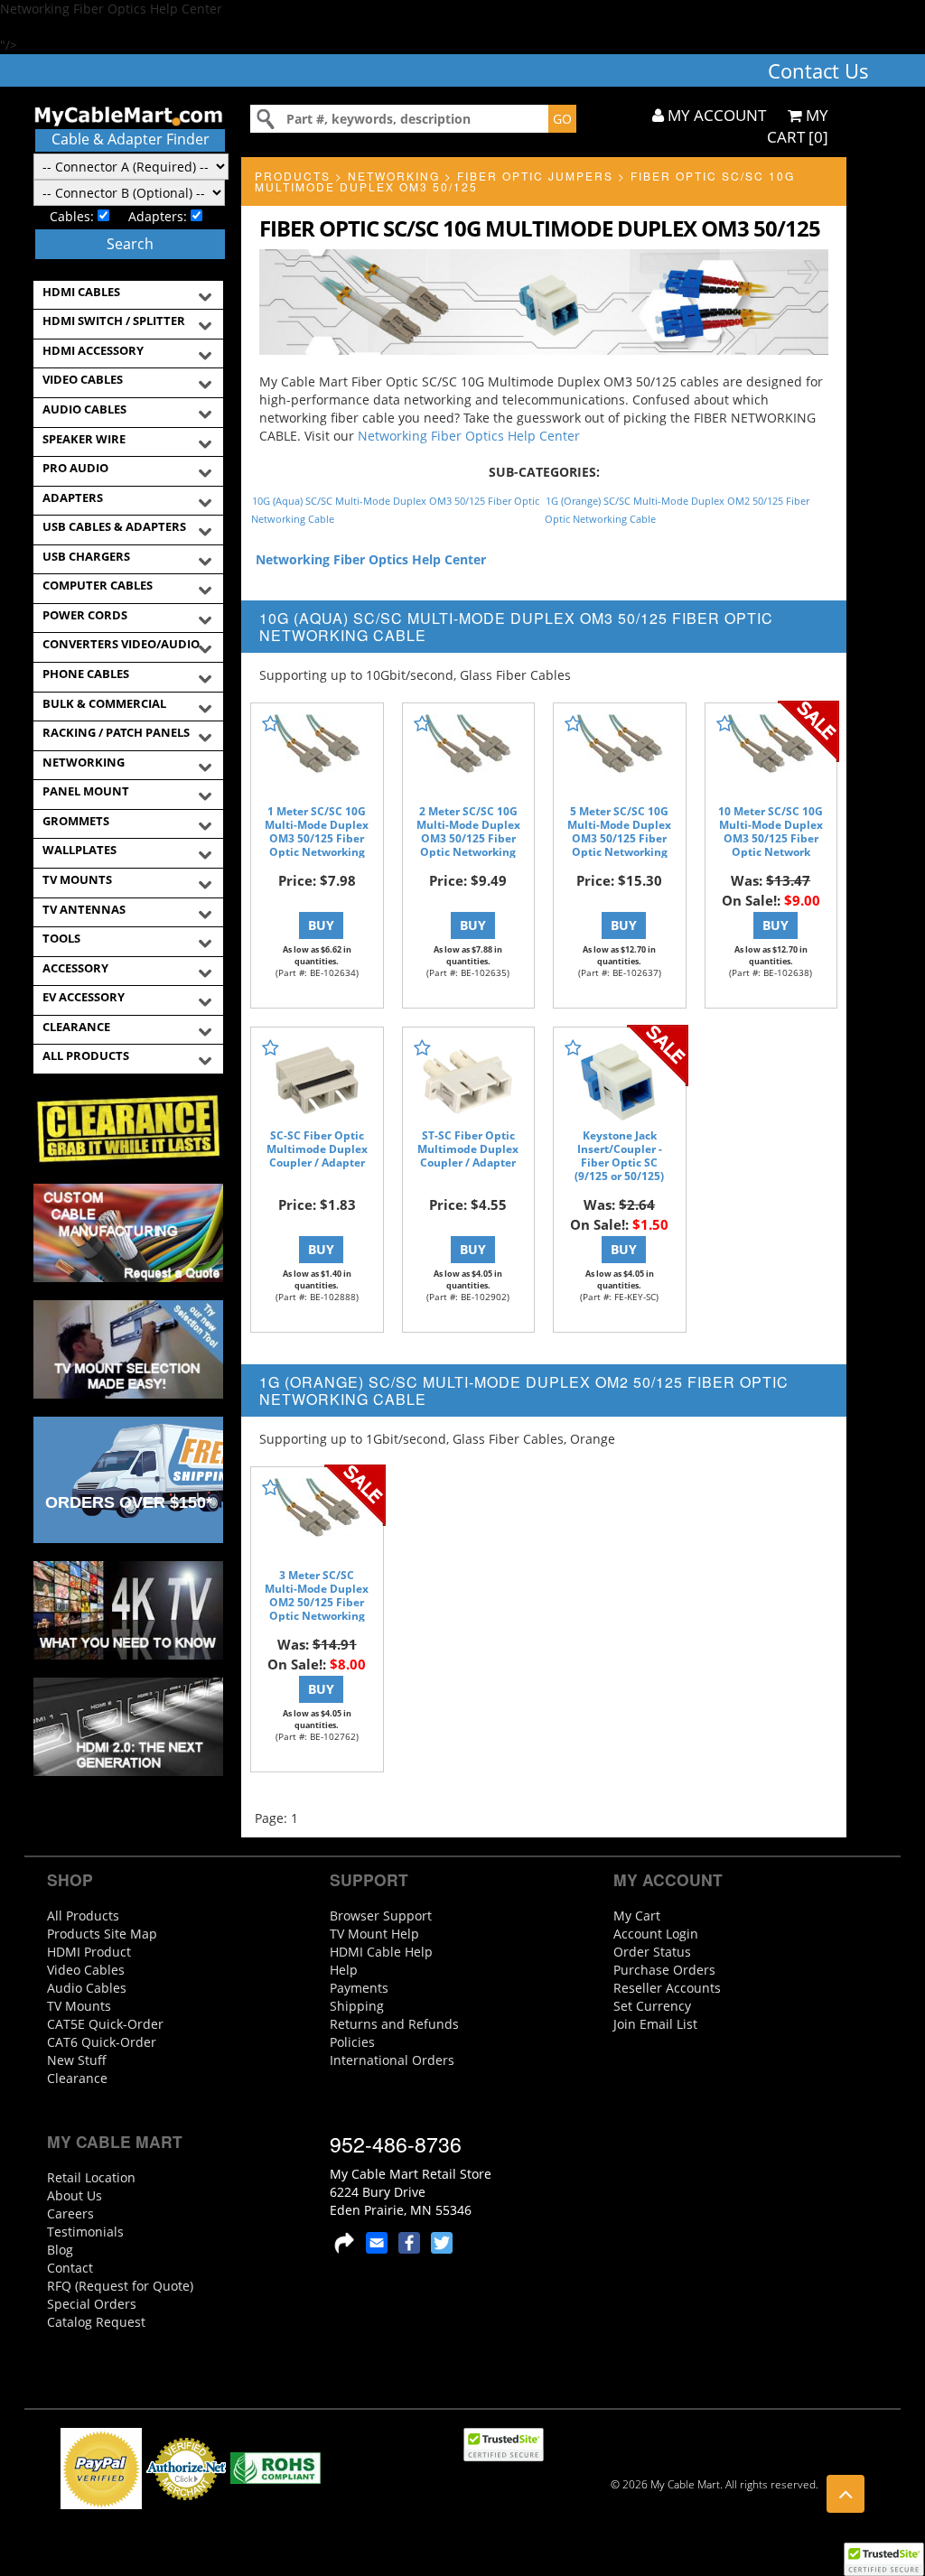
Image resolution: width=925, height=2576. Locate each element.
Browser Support (381, 1916)
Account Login (656, 1934)
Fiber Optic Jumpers (535, 176)
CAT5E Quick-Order (105, 2024)
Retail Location (91, 2177)
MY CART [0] (798, 126)
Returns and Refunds (394, 2024)
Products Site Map (102, 1934)
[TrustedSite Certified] (883, 2559)
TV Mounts (79, 2006)
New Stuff (77, 2060)
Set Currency (652, 2006)
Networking (394, 176)
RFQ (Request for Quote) (120, 2286)
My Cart (637, 1916)
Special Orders (92, 2304)
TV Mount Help (374, 1934)
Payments (359, 1988)
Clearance (77, 2078)
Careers (70, 2213)
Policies (352, 2042)
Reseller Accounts (667, 1988)
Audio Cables (87, 1988)
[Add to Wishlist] (271, 724)
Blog (60, 2250)
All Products (83, 1916)
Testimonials (85, 2232)
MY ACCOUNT (715, 115)
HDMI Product (89, 1952)
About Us (75, 2195)
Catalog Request (96, 2322)
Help (344, 1970)
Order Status (652, 1952)
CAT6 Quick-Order (102, 2042)
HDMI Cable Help (381, 1952)
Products (293, 176)
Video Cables (86, 1970)
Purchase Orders (664, 1970)
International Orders (392, 2060)
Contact (70, 2268)
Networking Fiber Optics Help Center (469, 436)
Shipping (357, 2006)
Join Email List (655, 2024)
